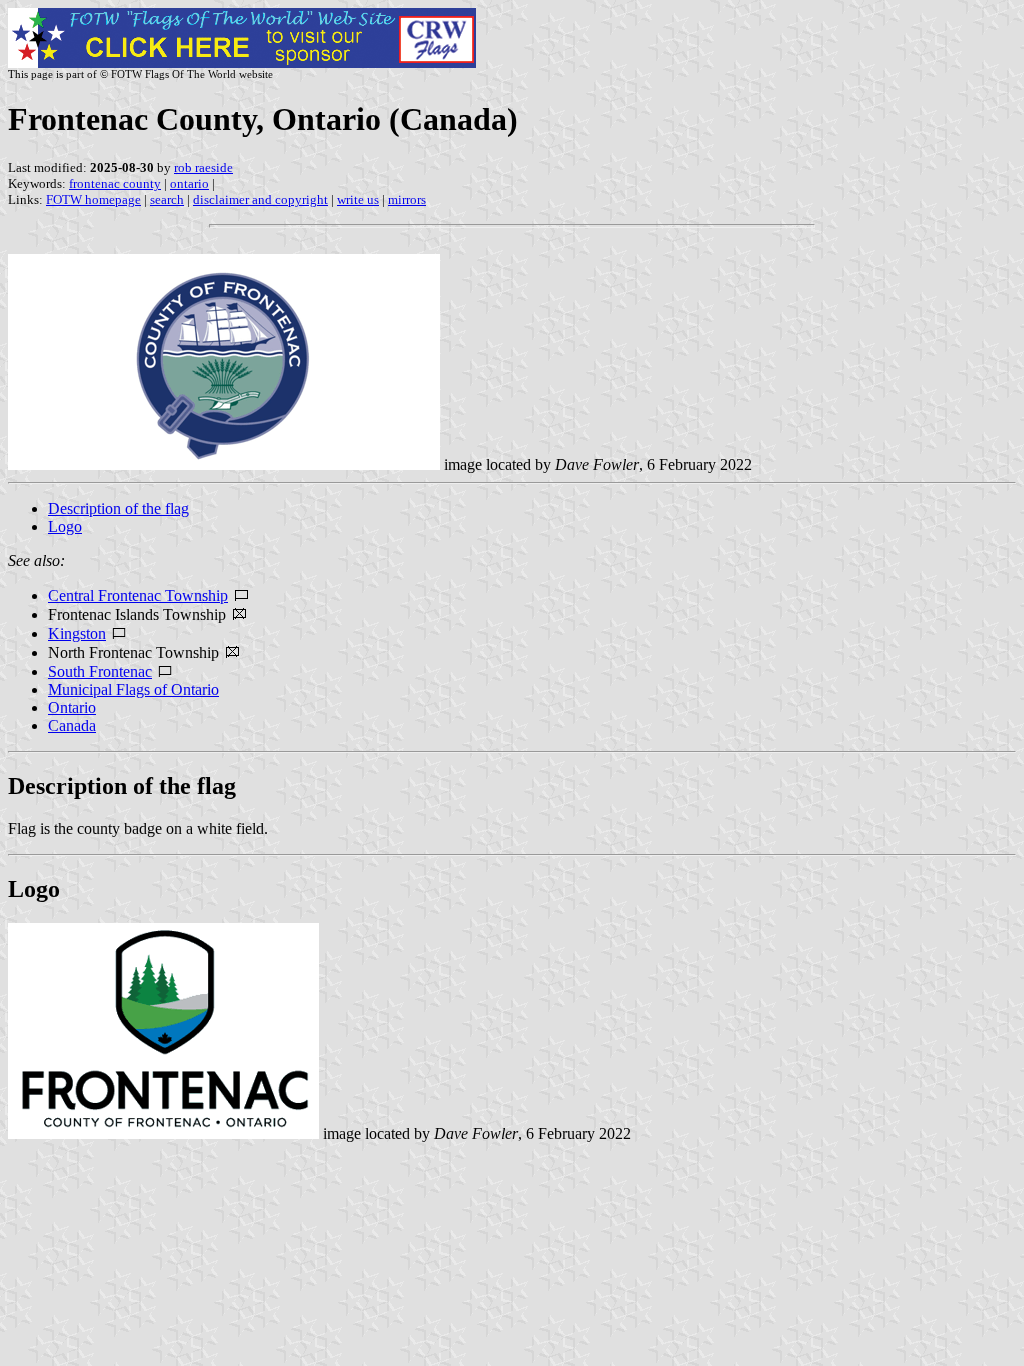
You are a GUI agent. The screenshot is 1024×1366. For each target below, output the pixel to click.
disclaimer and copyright (260, 199)
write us (358, 199)
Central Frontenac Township (138, 595)
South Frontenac (100, 671)
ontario (189, 183)
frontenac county (115, 183)
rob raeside (203, 167)
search (167, 199)
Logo (65, 526)
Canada (72, 725)
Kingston (77, 633)
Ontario (72, 707)
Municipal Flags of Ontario (133, 689)
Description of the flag (118, 508)
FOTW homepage (93, 199)
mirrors (407, 199)
